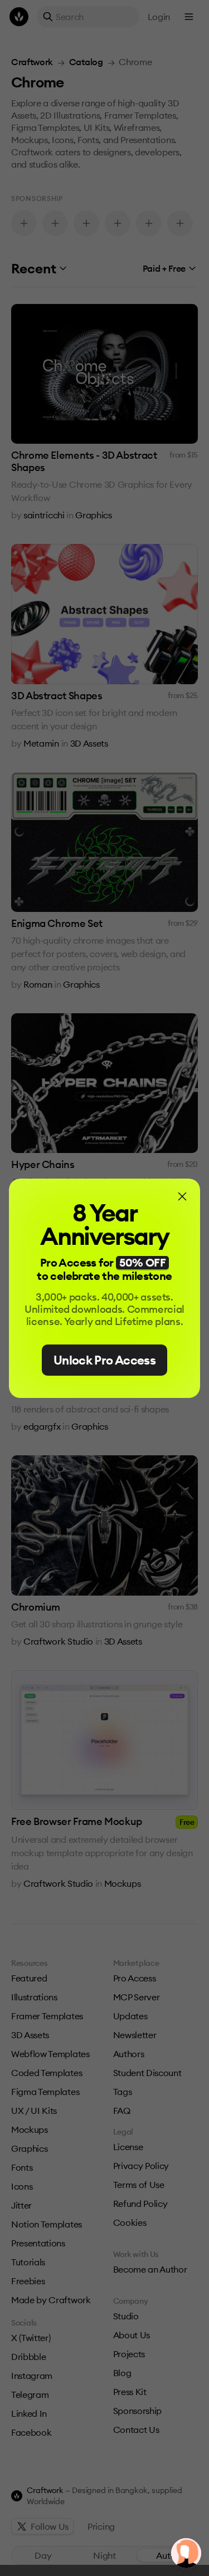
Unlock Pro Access (104, 1360)
